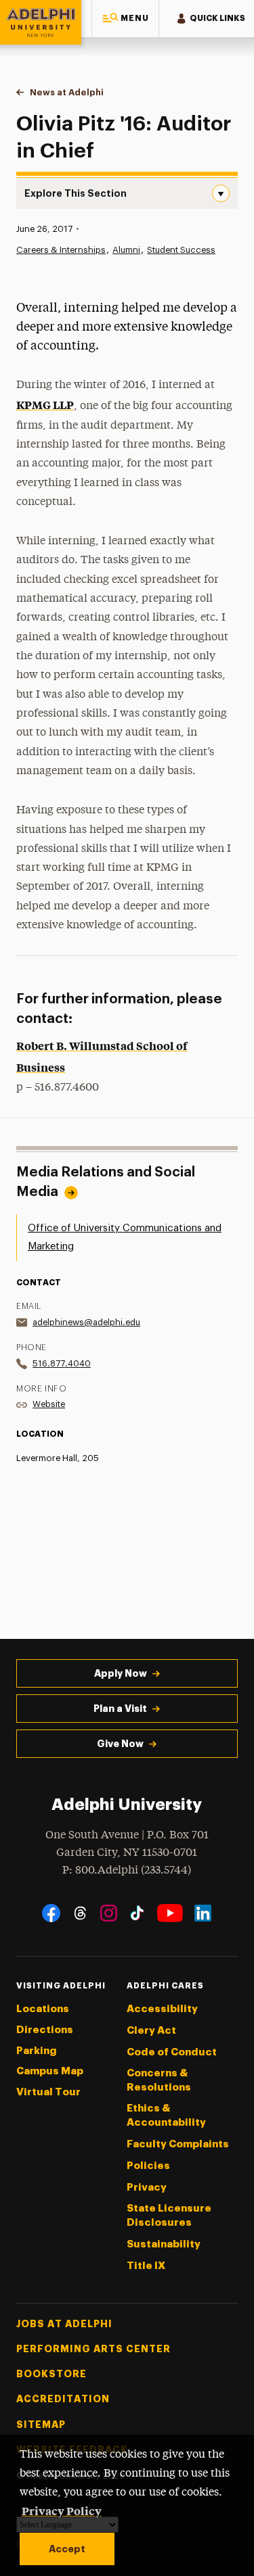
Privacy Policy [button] (62, 2510)
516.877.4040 (62, 1363)
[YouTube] (170, 1913)
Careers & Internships (61, 250)
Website (49, 1404)
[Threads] (80, 1913)
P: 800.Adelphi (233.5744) (127, 1870)
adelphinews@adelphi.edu (86, 1322)
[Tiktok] (137, 1913)
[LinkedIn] (203, 1913)
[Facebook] (51, 1913)
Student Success (181, 250)
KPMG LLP (45, 404)
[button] (125, 19)
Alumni (126, 250)
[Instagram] (109, 1913)
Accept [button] (67, 2549)
